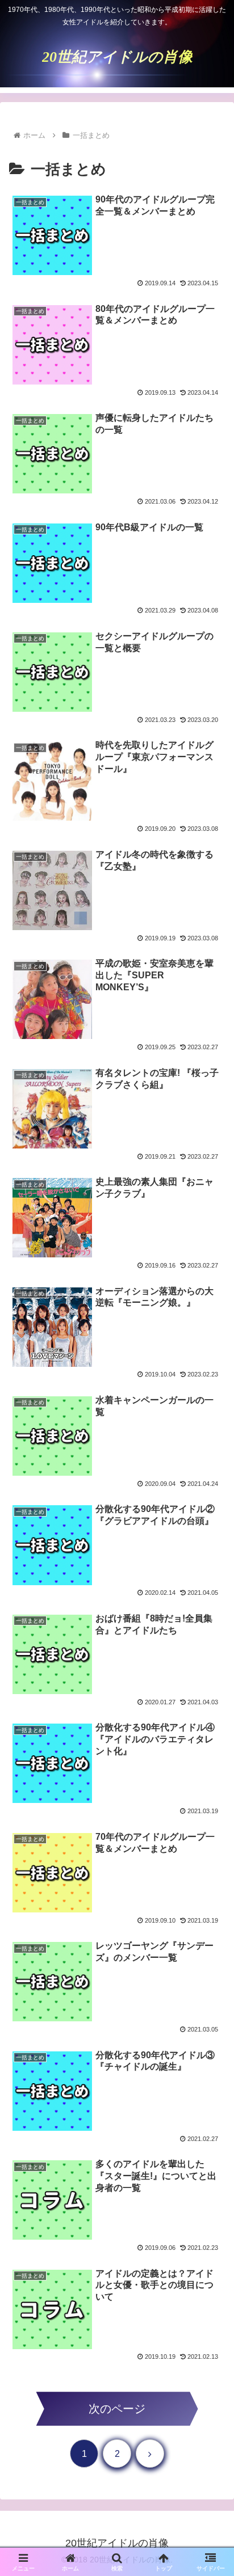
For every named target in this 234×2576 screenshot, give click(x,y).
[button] (211, 1901)
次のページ (117, 2409)
